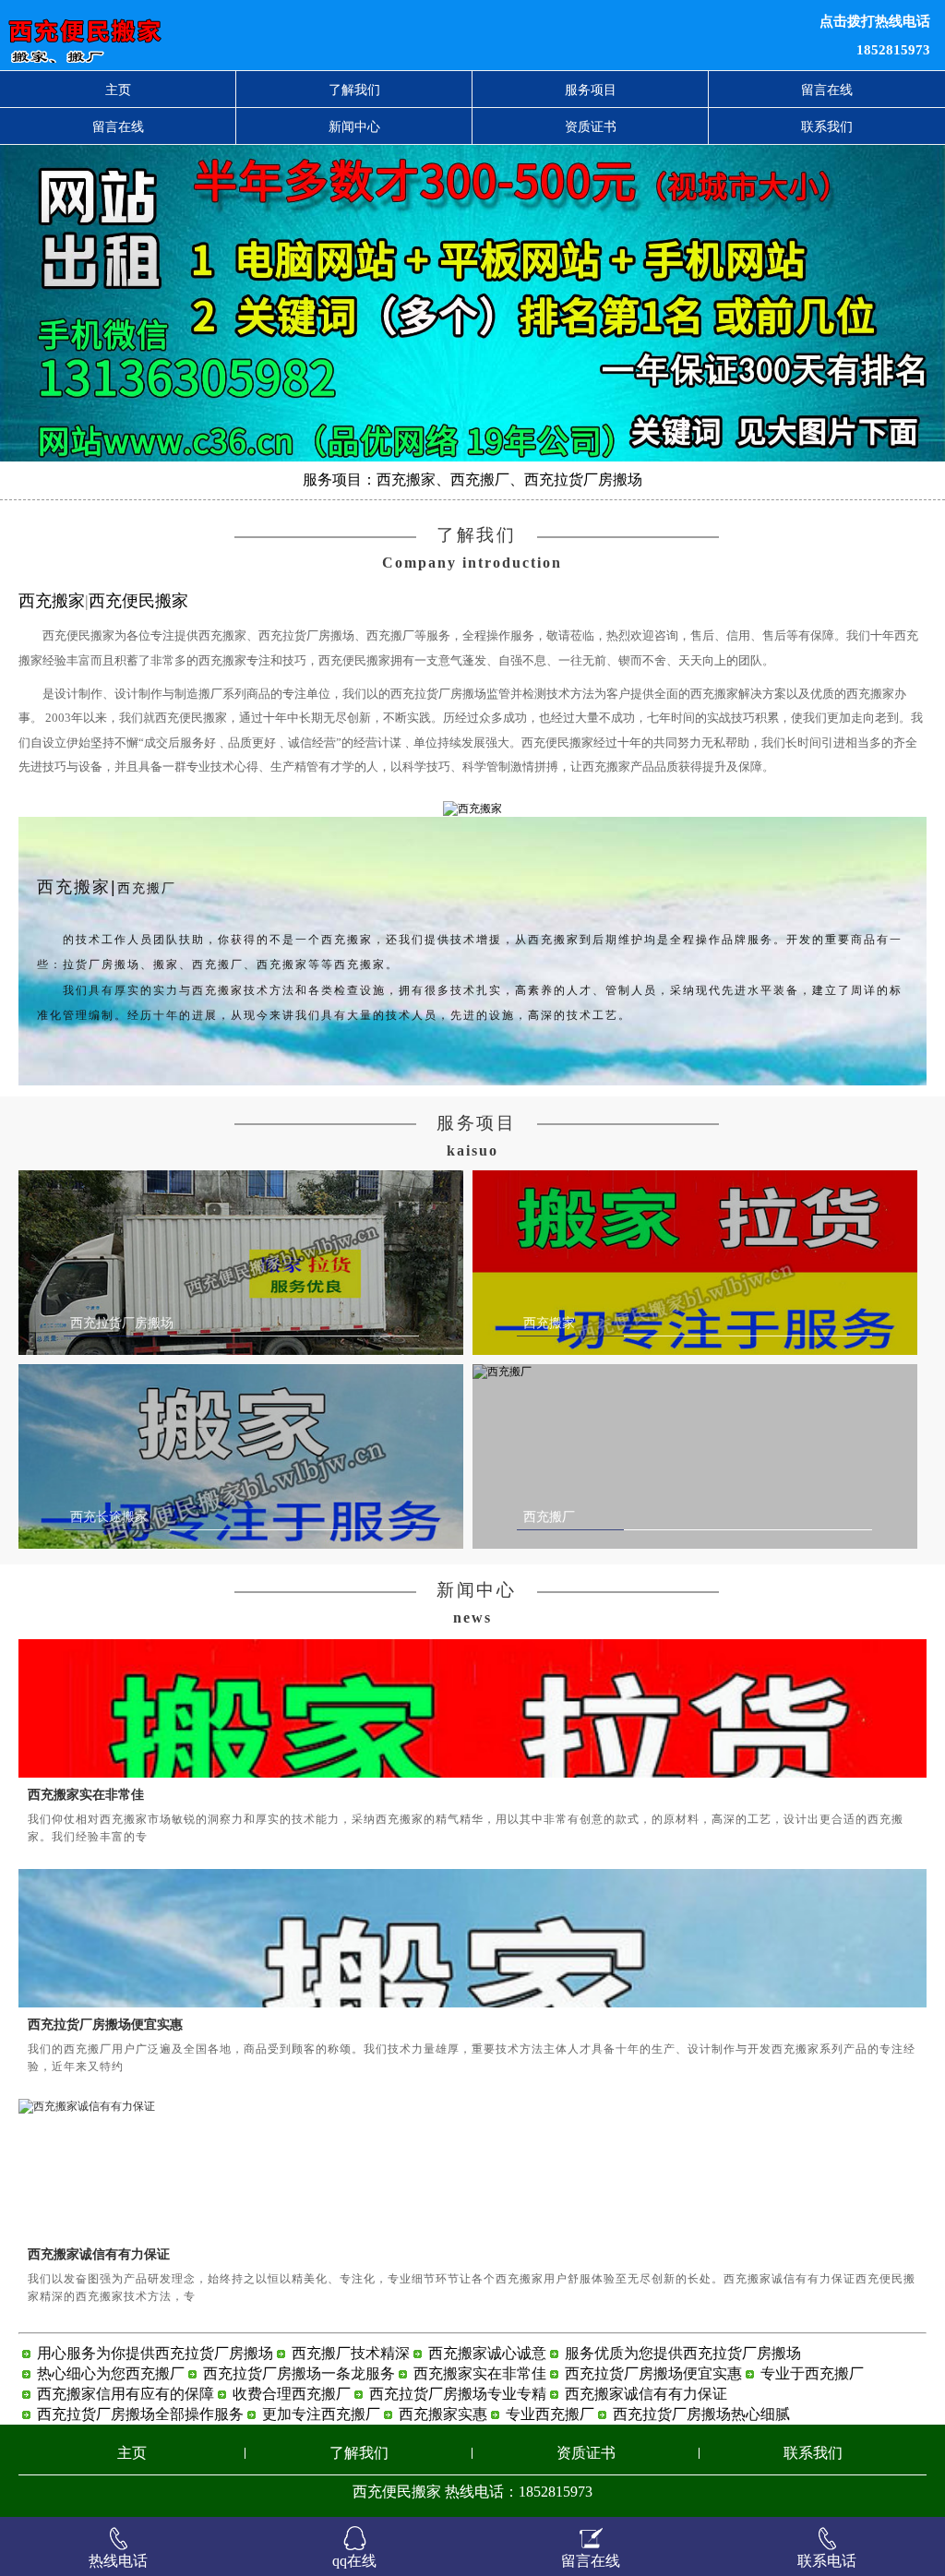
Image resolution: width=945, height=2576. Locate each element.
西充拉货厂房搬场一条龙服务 (299, 2373)
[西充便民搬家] (288, 35)
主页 (118, 90)
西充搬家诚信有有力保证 (99, 2254)
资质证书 (591, 126)
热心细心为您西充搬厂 (111, 2373)
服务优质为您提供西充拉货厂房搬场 (683, 2353)
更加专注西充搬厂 (321, 2414)
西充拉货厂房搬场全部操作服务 (140, 2414)
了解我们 (354, 90)
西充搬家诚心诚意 (487, 2353)
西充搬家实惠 (443, 2414)
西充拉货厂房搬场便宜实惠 (105, 2024)
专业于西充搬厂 (812, 2373)
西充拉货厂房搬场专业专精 (458, 2394)
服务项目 (591, 90)
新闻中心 (354, 126)
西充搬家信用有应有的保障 (126, 2394)
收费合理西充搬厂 (292, 2394)
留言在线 (827, 90)
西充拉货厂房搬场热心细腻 (701, 2414)
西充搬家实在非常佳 (86, 1794)
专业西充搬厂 (550, 2414)
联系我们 (827, 126)
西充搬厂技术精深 (351, 2353)
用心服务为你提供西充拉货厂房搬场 (155, 2353)
